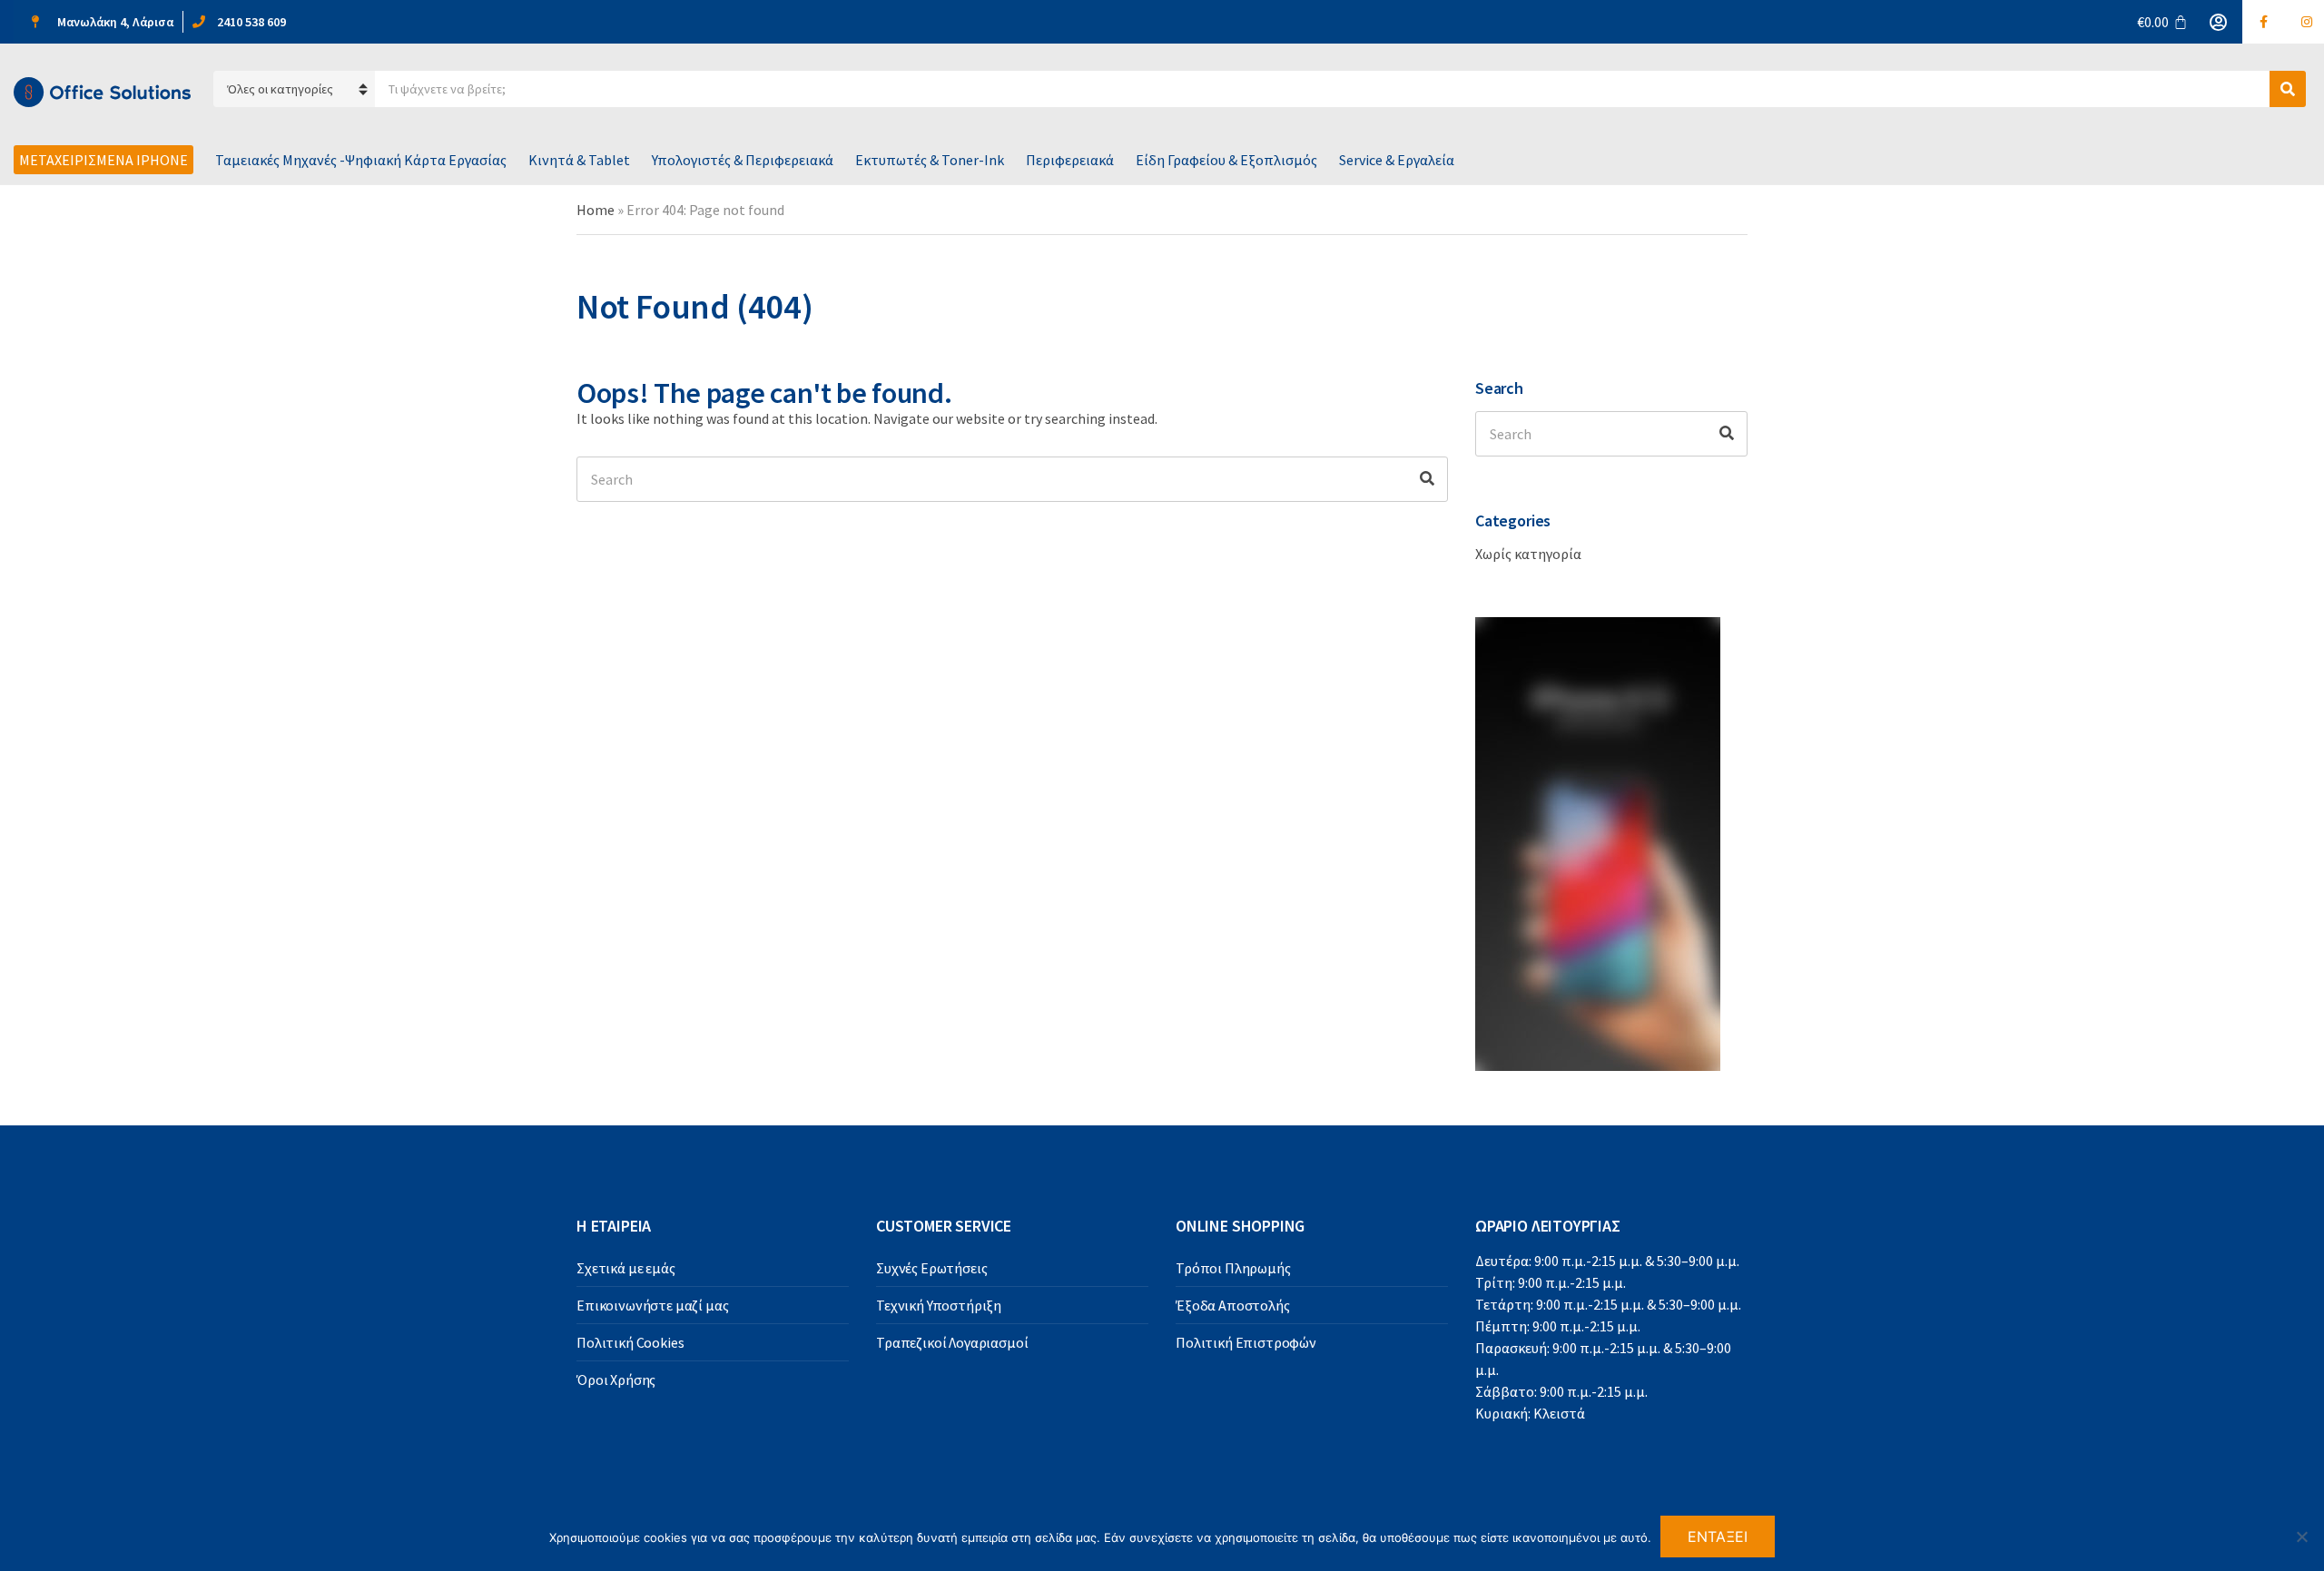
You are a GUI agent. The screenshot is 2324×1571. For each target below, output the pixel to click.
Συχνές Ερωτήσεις (931, 1268)
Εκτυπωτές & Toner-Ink (930, 160)
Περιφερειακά (1070, 160)
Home (596, 210)
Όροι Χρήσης (616, 1380)
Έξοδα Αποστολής (1233, 1305)
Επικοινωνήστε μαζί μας (652, 1305)
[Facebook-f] (2264, 22)
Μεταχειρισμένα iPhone (103, 160)
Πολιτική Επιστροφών (1246, 1342)
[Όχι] (2301, 1537)
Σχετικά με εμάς (626, 1268)
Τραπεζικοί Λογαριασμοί (952, 1342)
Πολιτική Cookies (630, 1342)
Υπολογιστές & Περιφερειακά (743, 160)
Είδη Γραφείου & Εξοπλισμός (1226, 160)
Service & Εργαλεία (1397, 160)
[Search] (1427, 479)
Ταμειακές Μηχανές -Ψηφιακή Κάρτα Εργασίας (361, 160)
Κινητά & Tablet (579, 160)
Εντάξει (1718, 1537)
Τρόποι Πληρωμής (1233, 1268)
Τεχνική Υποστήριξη (939, 1305)
